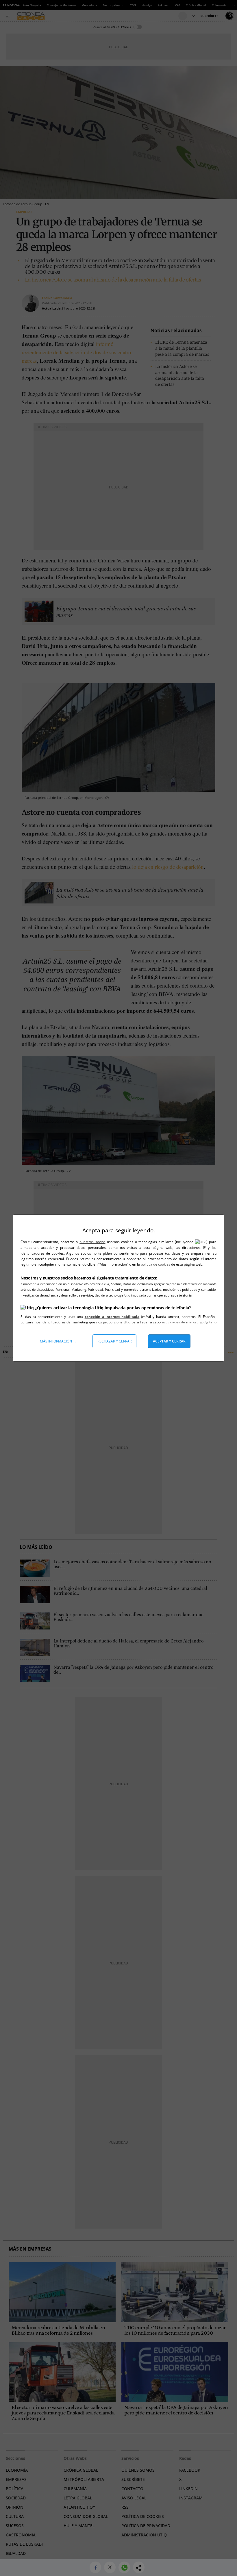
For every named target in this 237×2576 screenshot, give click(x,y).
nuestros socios (92, 1242)
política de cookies (156, 1264)
